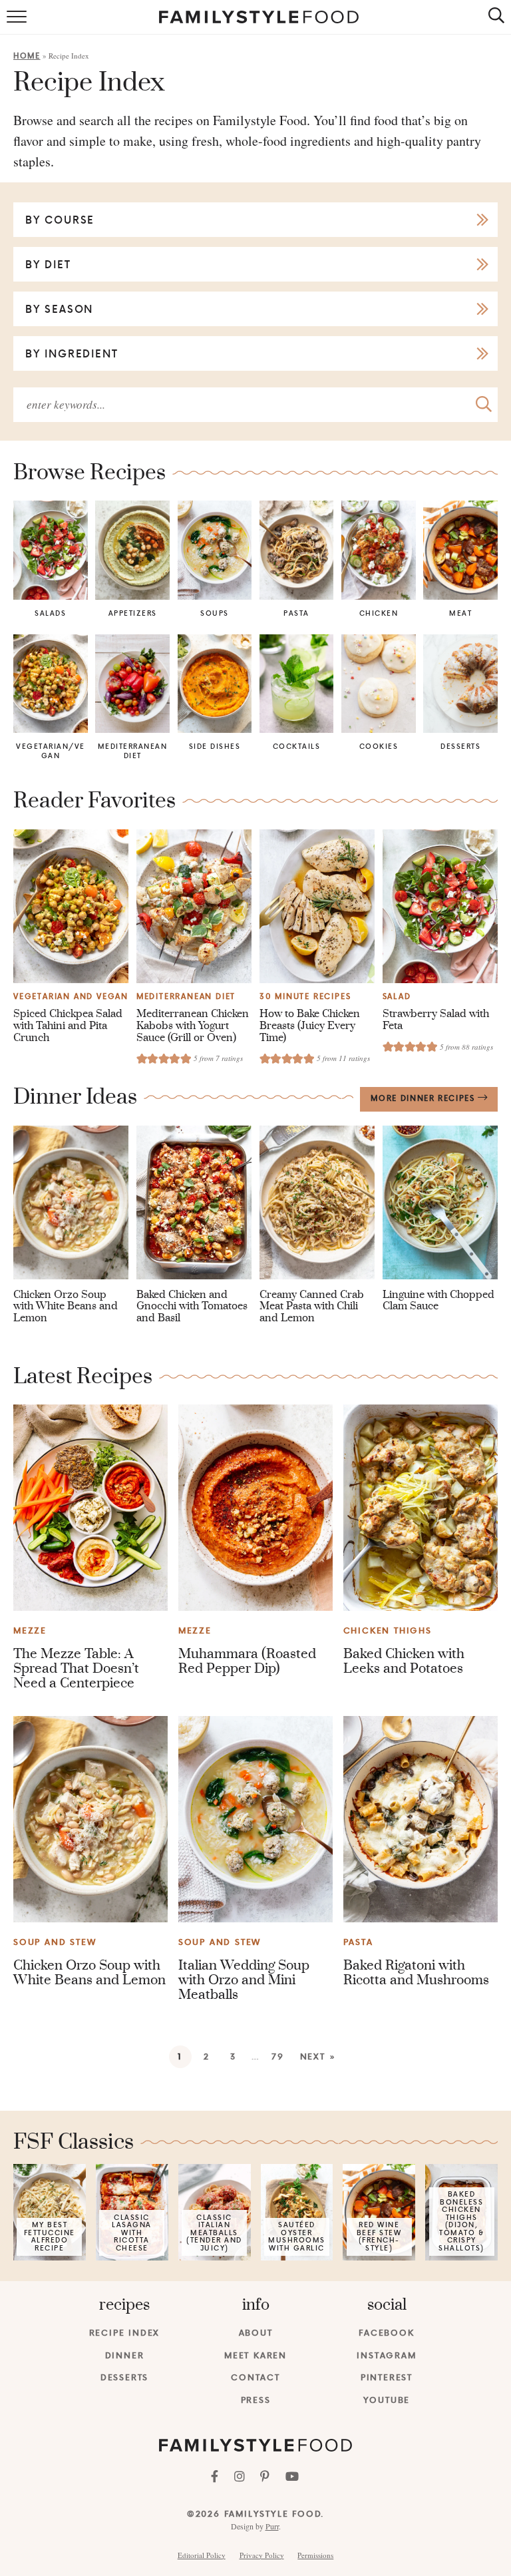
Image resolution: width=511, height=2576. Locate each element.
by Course (60, 220)
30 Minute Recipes (305, 996)
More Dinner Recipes (424, 1098)
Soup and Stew (55, 1942)
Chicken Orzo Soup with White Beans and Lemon (89, 1973)
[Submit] (484, 405)
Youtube (387, 2400)
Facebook (386, 2332)
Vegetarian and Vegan (71, 996)
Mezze (30, 1630)
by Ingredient (72, 353)
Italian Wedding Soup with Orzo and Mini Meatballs (244, 1980)
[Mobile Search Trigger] (499, 17)
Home (27, 56)
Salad (397, 996)
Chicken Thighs (388, 1630)
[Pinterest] (265, 2476)
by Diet (48, 264)
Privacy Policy (262, 2555)
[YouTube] (293, 2476)
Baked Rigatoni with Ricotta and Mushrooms (416, 1973)
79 (278, 2056)
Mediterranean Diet (186, 996)
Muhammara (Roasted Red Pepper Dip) (247, 1661)
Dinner (125, 2355)
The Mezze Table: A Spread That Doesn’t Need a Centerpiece (76, 1668)
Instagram (386, 2355)
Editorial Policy (202, 2555)
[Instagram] (240, 2476)
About (256, 2332)
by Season (59, 309)
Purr (272, 2526)
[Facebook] (215, 2476)
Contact (255, 2377)
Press (256, 2400)
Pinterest (387, 2377)
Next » (318, 2056)
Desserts (124, 2377)
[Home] (255, 2445)
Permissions (315, 2555)
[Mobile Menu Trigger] (18, 17)
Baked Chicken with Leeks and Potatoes (404, 1661)
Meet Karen (255, 2355)
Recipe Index (125, 2332)
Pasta (358, 1942)
